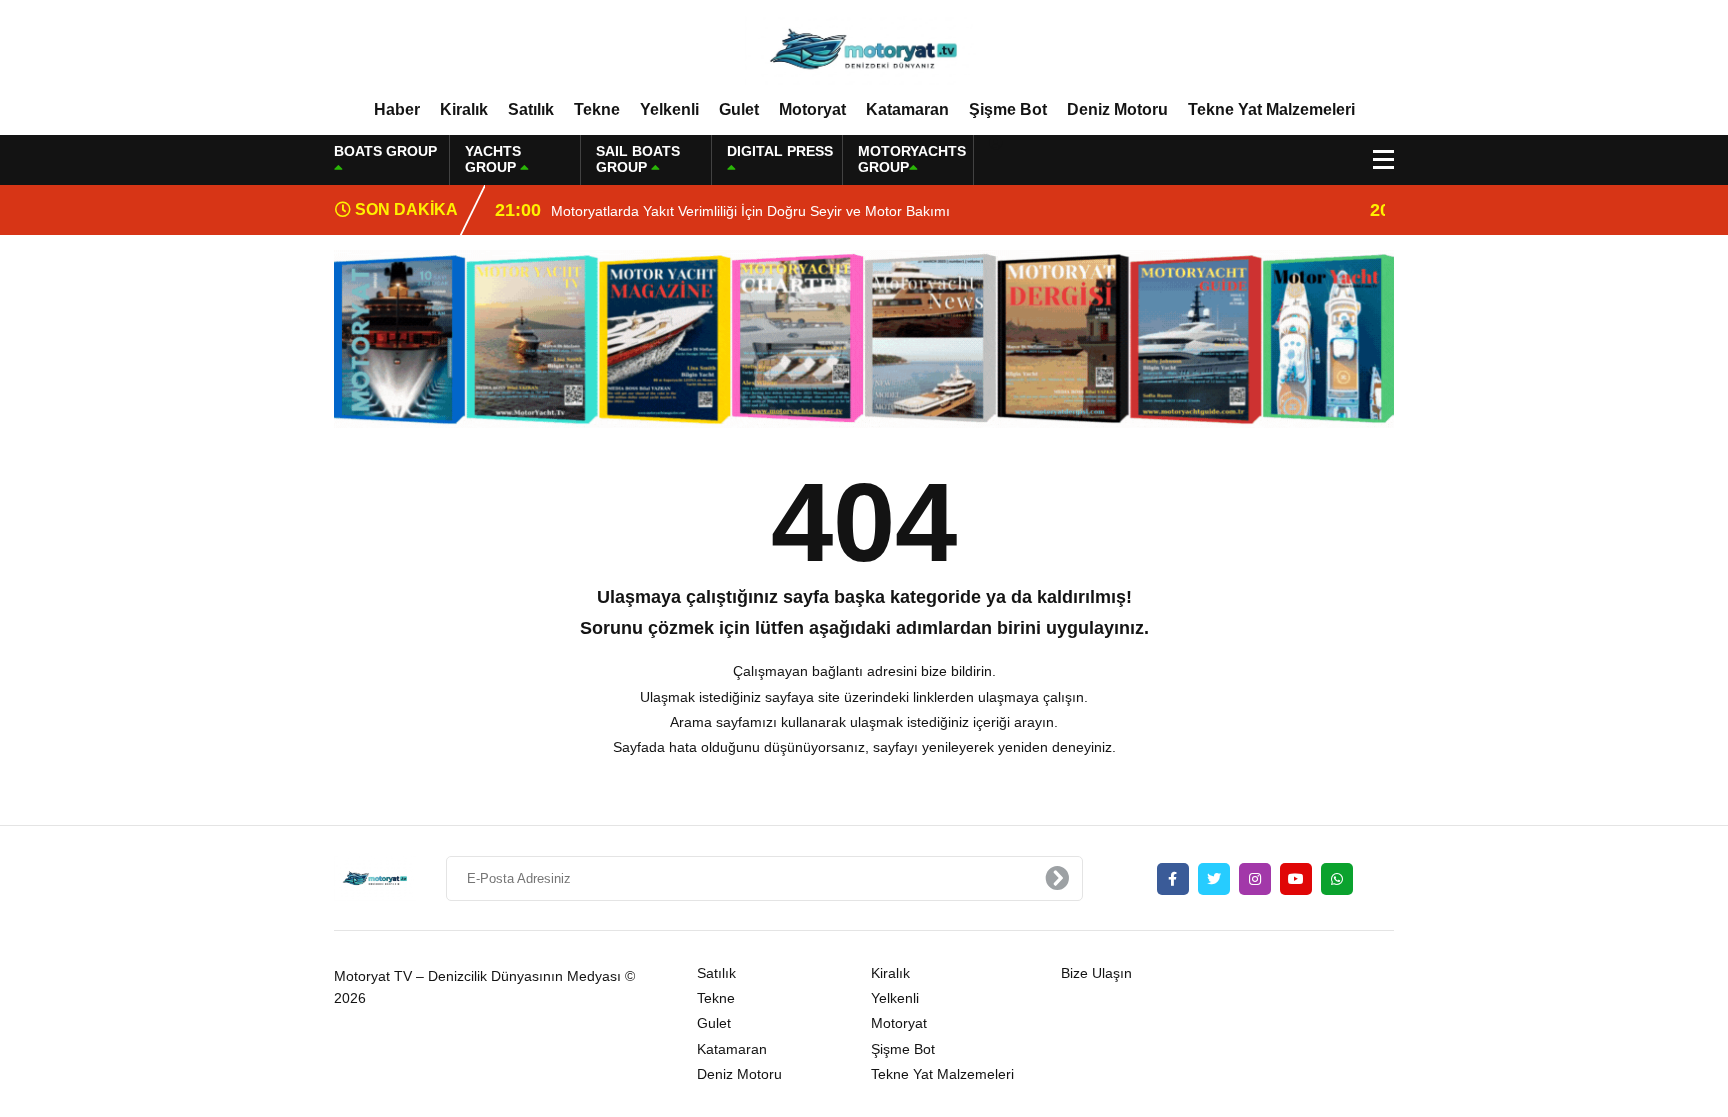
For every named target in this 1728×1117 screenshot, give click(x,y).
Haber (397, 109)
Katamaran (907, 109)
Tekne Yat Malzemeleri (1271, 109)
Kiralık (464, 109)
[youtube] (1296, 879)
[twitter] (1214, 879)
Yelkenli (669, 109)
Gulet (739, 109)
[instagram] (1255, 879)
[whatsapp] (1337, 879)
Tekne (597, 109)
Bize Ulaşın (1096, 973)
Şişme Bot (1008, 109)
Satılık (531, 109)
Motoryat (812, 109)
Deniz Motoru (1117, 109)
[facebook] (1173, 879)
